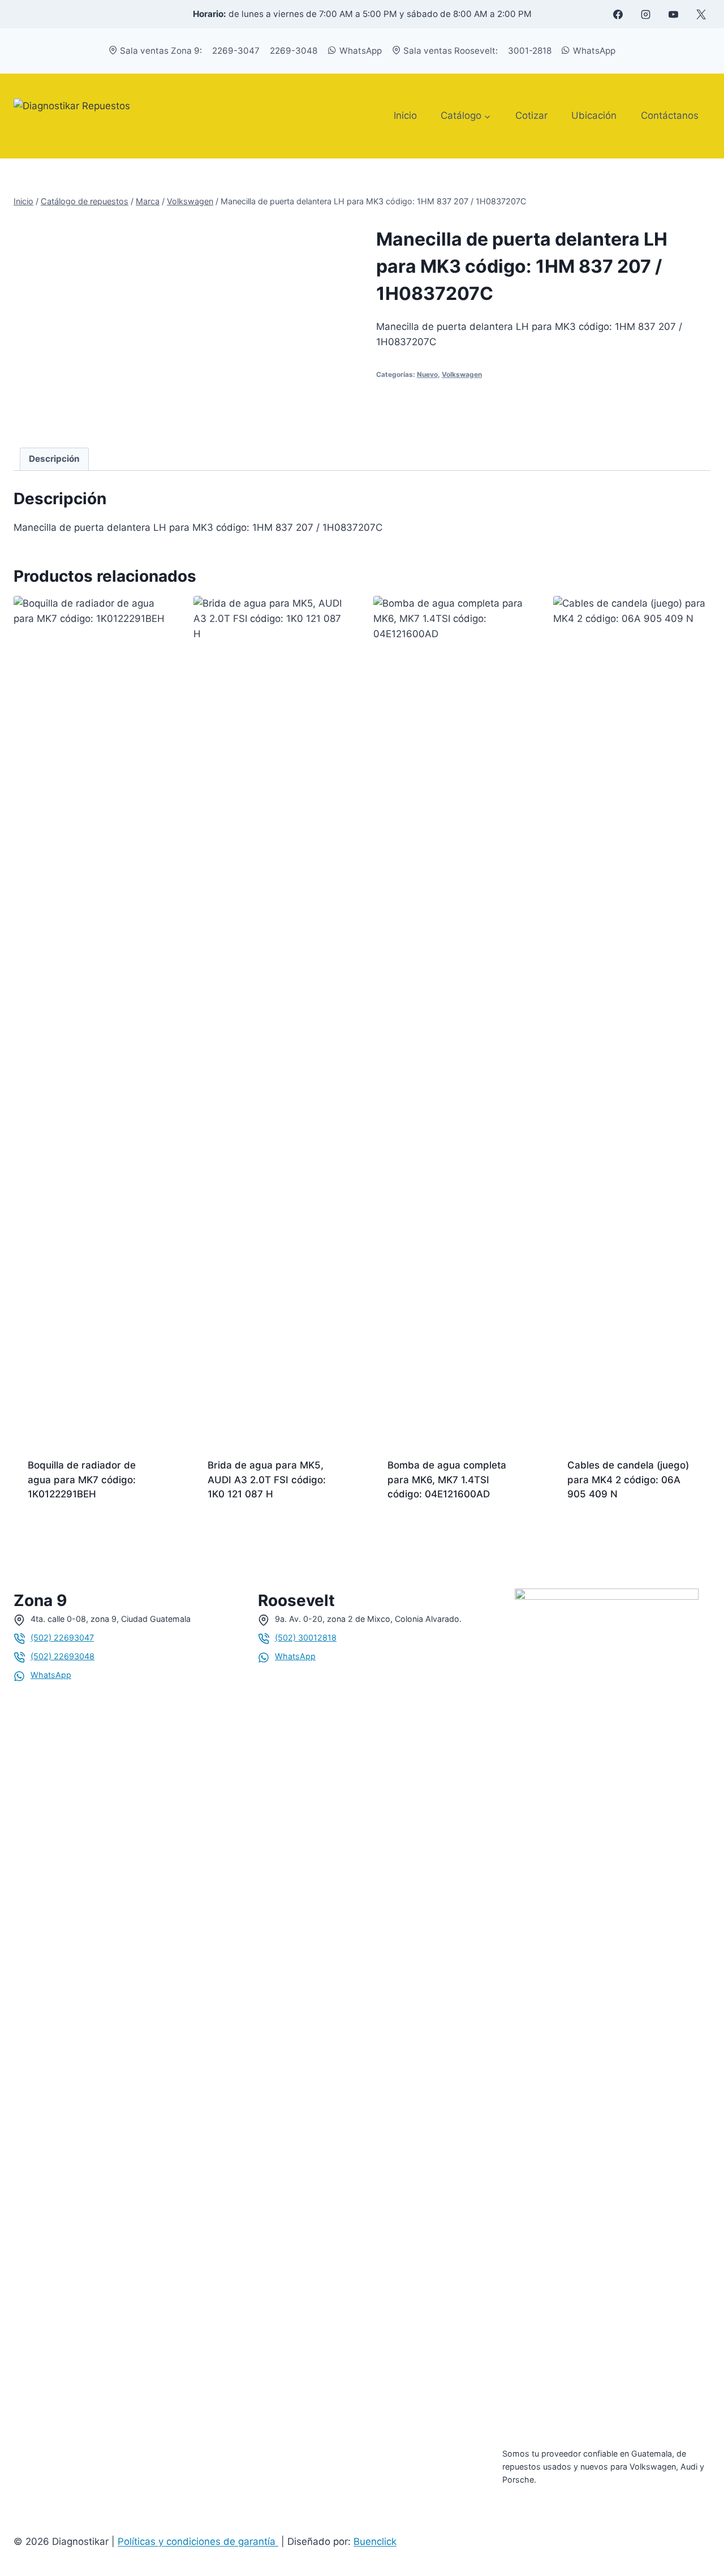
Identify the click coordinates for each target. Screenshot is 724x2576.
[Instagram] (645, 14)
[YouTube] (673, 14)
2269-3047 (236, 51)
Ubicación (594, 115)
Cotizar (531, 115)
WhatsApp (361, 51)
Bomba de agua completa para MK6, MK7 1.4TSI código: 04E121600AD (447, 1480)
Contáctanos (670, 115)
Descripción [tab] (54, 459)
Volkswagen (462, 374)
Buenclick (375, 2541)
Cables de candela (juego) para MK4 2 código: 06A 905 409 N (628, 1480)
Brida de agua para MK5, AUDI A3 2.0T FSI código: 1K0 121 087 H (267, 1480)
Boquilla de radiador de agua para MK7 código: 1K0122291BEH (82, 1480)
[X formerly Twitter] (701, 14)
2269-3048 (294, 51)
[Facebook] (618, 14)
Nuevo (427, 374)
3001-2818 (530, 51)
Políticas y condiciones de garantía (198, 2541)
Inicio (405, 115)
